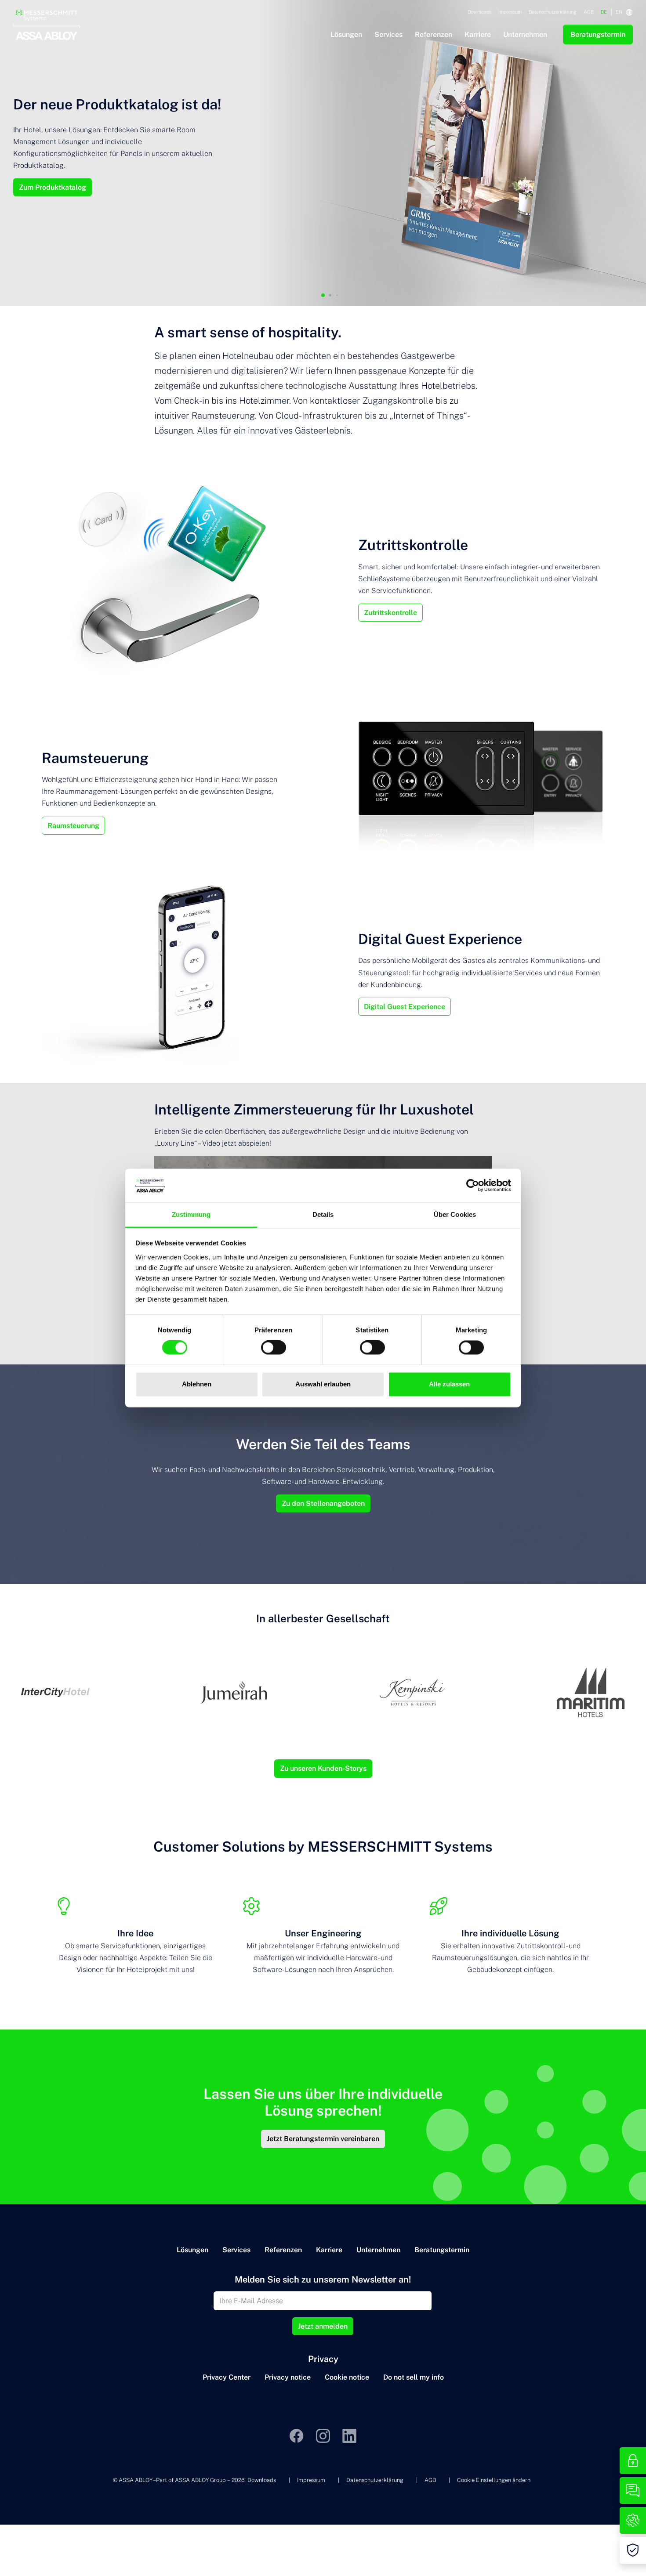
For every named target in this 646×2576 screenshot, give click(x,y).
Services (236, 2250)
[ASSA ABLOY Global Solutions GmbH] (47, 9)
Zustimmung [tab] (191, 1214)
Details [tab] (323, 1214)
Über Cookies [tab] (455, 1214)
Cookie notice (347, 2377)
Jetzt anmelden (323, 2326)
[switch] (274, 1348)
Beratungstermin (442, 2250)
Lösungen (192, 2250)
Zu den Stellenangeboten (323, 1503)
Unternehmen (378, 2250)
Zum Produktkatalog (53, 187)
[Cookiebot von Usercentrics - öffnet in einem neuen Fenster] (473, 1186)
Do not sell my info (414, 2377)
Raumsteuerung (73, 826)
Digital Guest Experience (405, 1007)
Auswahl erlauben (323, 1384)
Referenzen (283, 2250)
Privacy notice (288, 2377)
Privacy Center (227, 2377)
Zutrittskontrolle (390, 613)
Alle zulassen (449, 1384)
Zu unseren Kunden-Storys (323, 1768)
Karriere (329, 2250)
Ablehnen (197, 1384)
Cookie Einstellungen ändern (494, 2480)
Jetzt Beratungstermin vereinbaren (323, 2139)
